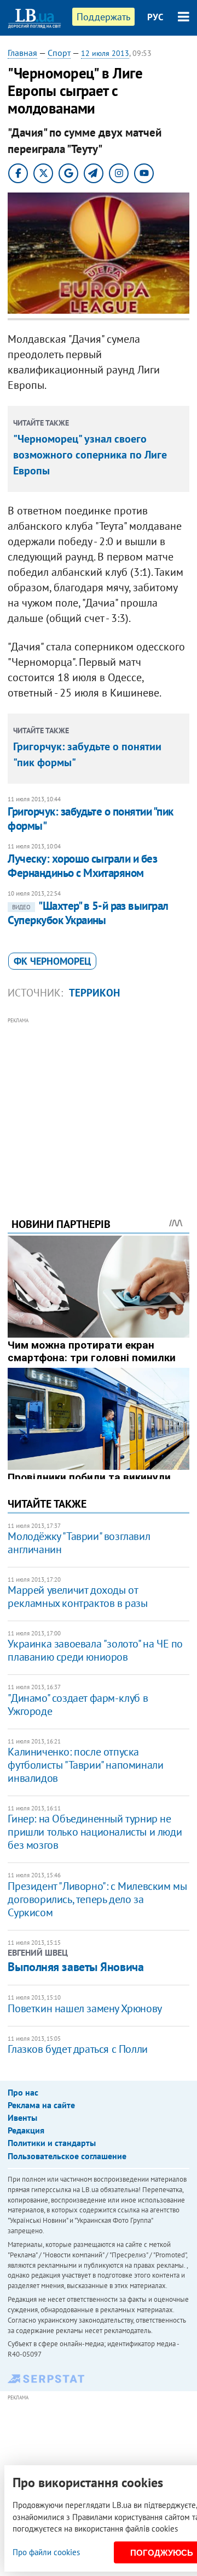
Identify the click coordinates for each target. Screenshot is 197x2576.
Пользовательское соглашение (67, 2156)
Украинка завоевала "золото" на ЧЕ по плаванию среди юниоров (95, 1650)
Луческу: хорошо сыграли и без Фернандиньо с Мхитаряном (82, 866)
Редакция (26, 2130)
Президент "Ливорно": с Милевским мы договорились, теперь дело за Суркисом (97, 1899)
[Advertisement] (99, 1102)
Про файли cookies (46, 2552)
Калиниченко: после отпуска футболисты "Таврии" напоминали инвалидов (85, 1765)
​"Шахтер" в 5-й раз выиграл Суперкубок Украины (88, 913)
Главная (22, 53)
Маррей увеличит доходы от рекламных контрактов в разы (77, 1596)
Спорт (59, 53)
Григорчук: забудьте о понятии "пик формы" (90, 819)
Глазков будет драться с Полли (77, 2049)
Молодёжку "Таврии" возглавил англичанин (79, 1543)
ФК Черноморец (52, 961)
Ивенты (22, 2118)
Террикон (94, 993)
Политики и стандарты (52, 2143)
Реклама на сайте (41, 2105)
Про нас (23, 2092)
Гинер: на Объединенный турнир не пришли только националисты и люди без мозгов (95, 1832)
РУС (155, 17)
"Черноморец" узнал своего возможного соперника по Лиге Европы (90, 455)
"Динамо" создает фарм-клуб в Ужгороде (78, 1705)
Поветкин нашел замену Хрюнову (85, 2008)
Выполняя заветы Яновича (76, 1967)
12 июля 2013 (105, 53)
